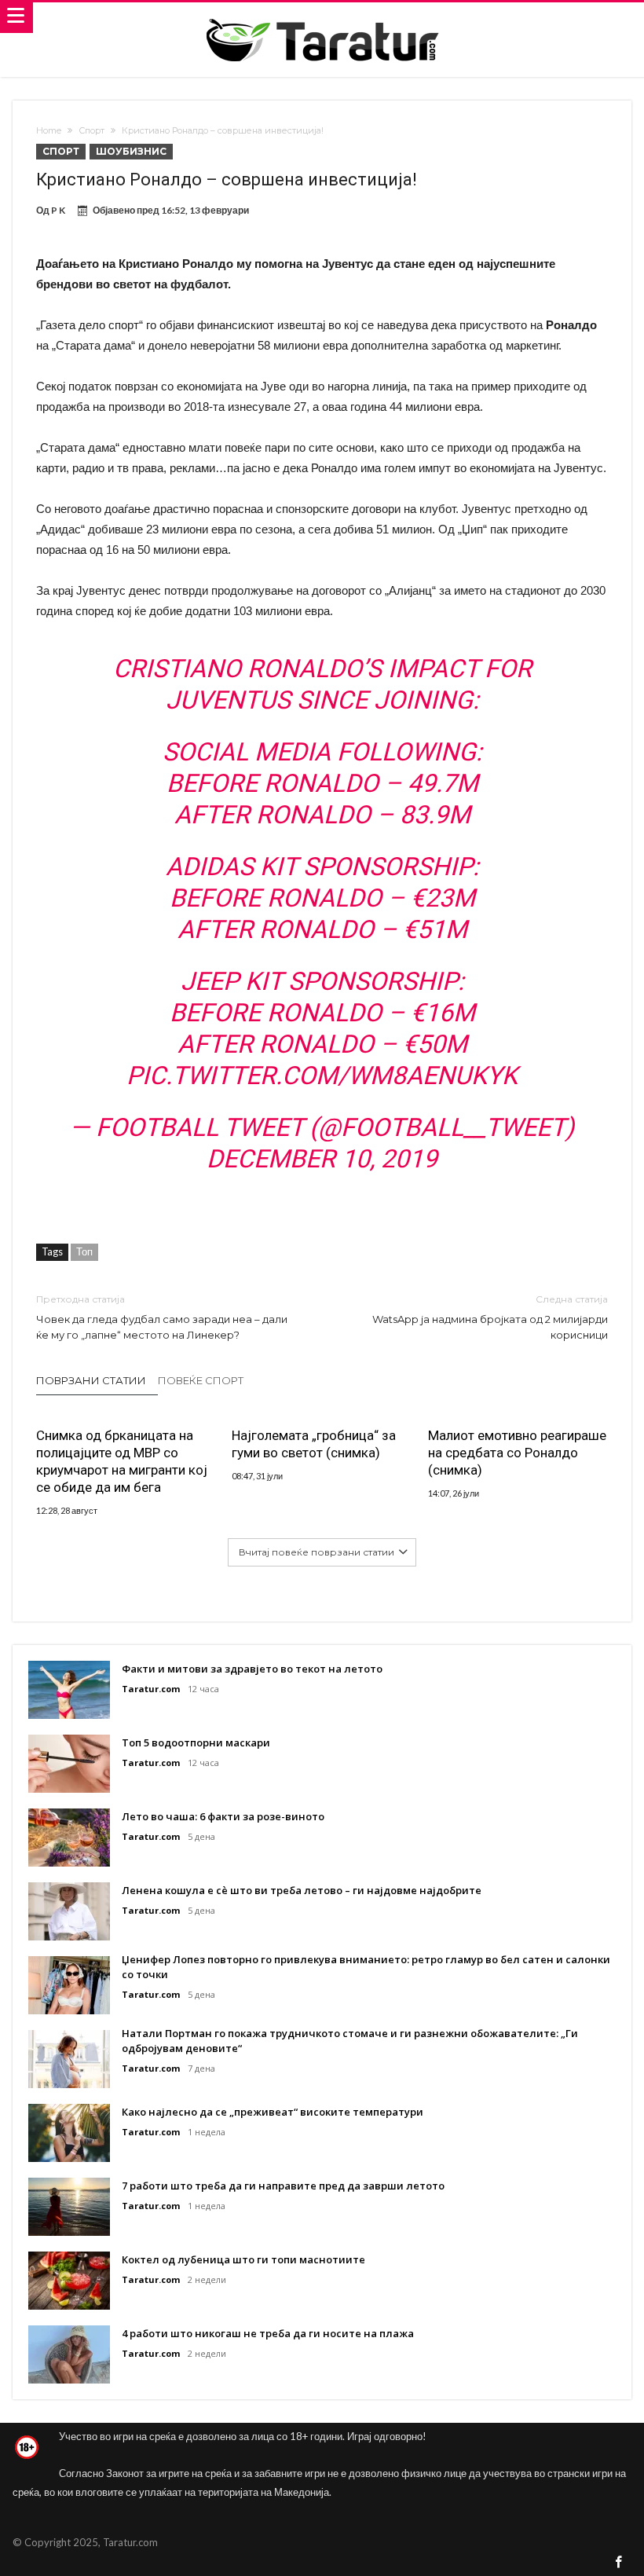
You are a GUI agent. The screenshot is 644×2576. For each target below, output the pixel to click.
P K (58, 210)
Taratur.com (151, 1689)
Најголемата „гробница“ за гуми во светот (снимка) (314, 1444)
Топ (84, 1251)
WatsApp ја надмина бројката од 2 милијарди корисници (490, 1317)
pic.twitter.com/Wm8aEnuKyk (322, 1075)
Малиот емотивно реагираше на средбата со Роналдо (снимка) (517, 1453)
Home (49, 130)
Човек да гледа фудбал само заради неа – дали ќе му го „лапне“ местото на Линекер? (162, 1317)
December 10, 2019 (322, 1159)
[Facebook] (619, 2563)
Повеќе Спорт (201, 1380)
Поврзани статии (91, 1380)
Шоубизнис (131, 151)
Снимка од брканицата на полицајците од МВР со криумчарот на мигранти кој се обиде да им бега (122, 1461)
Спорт (91, 130)
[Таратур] (322, 18)
